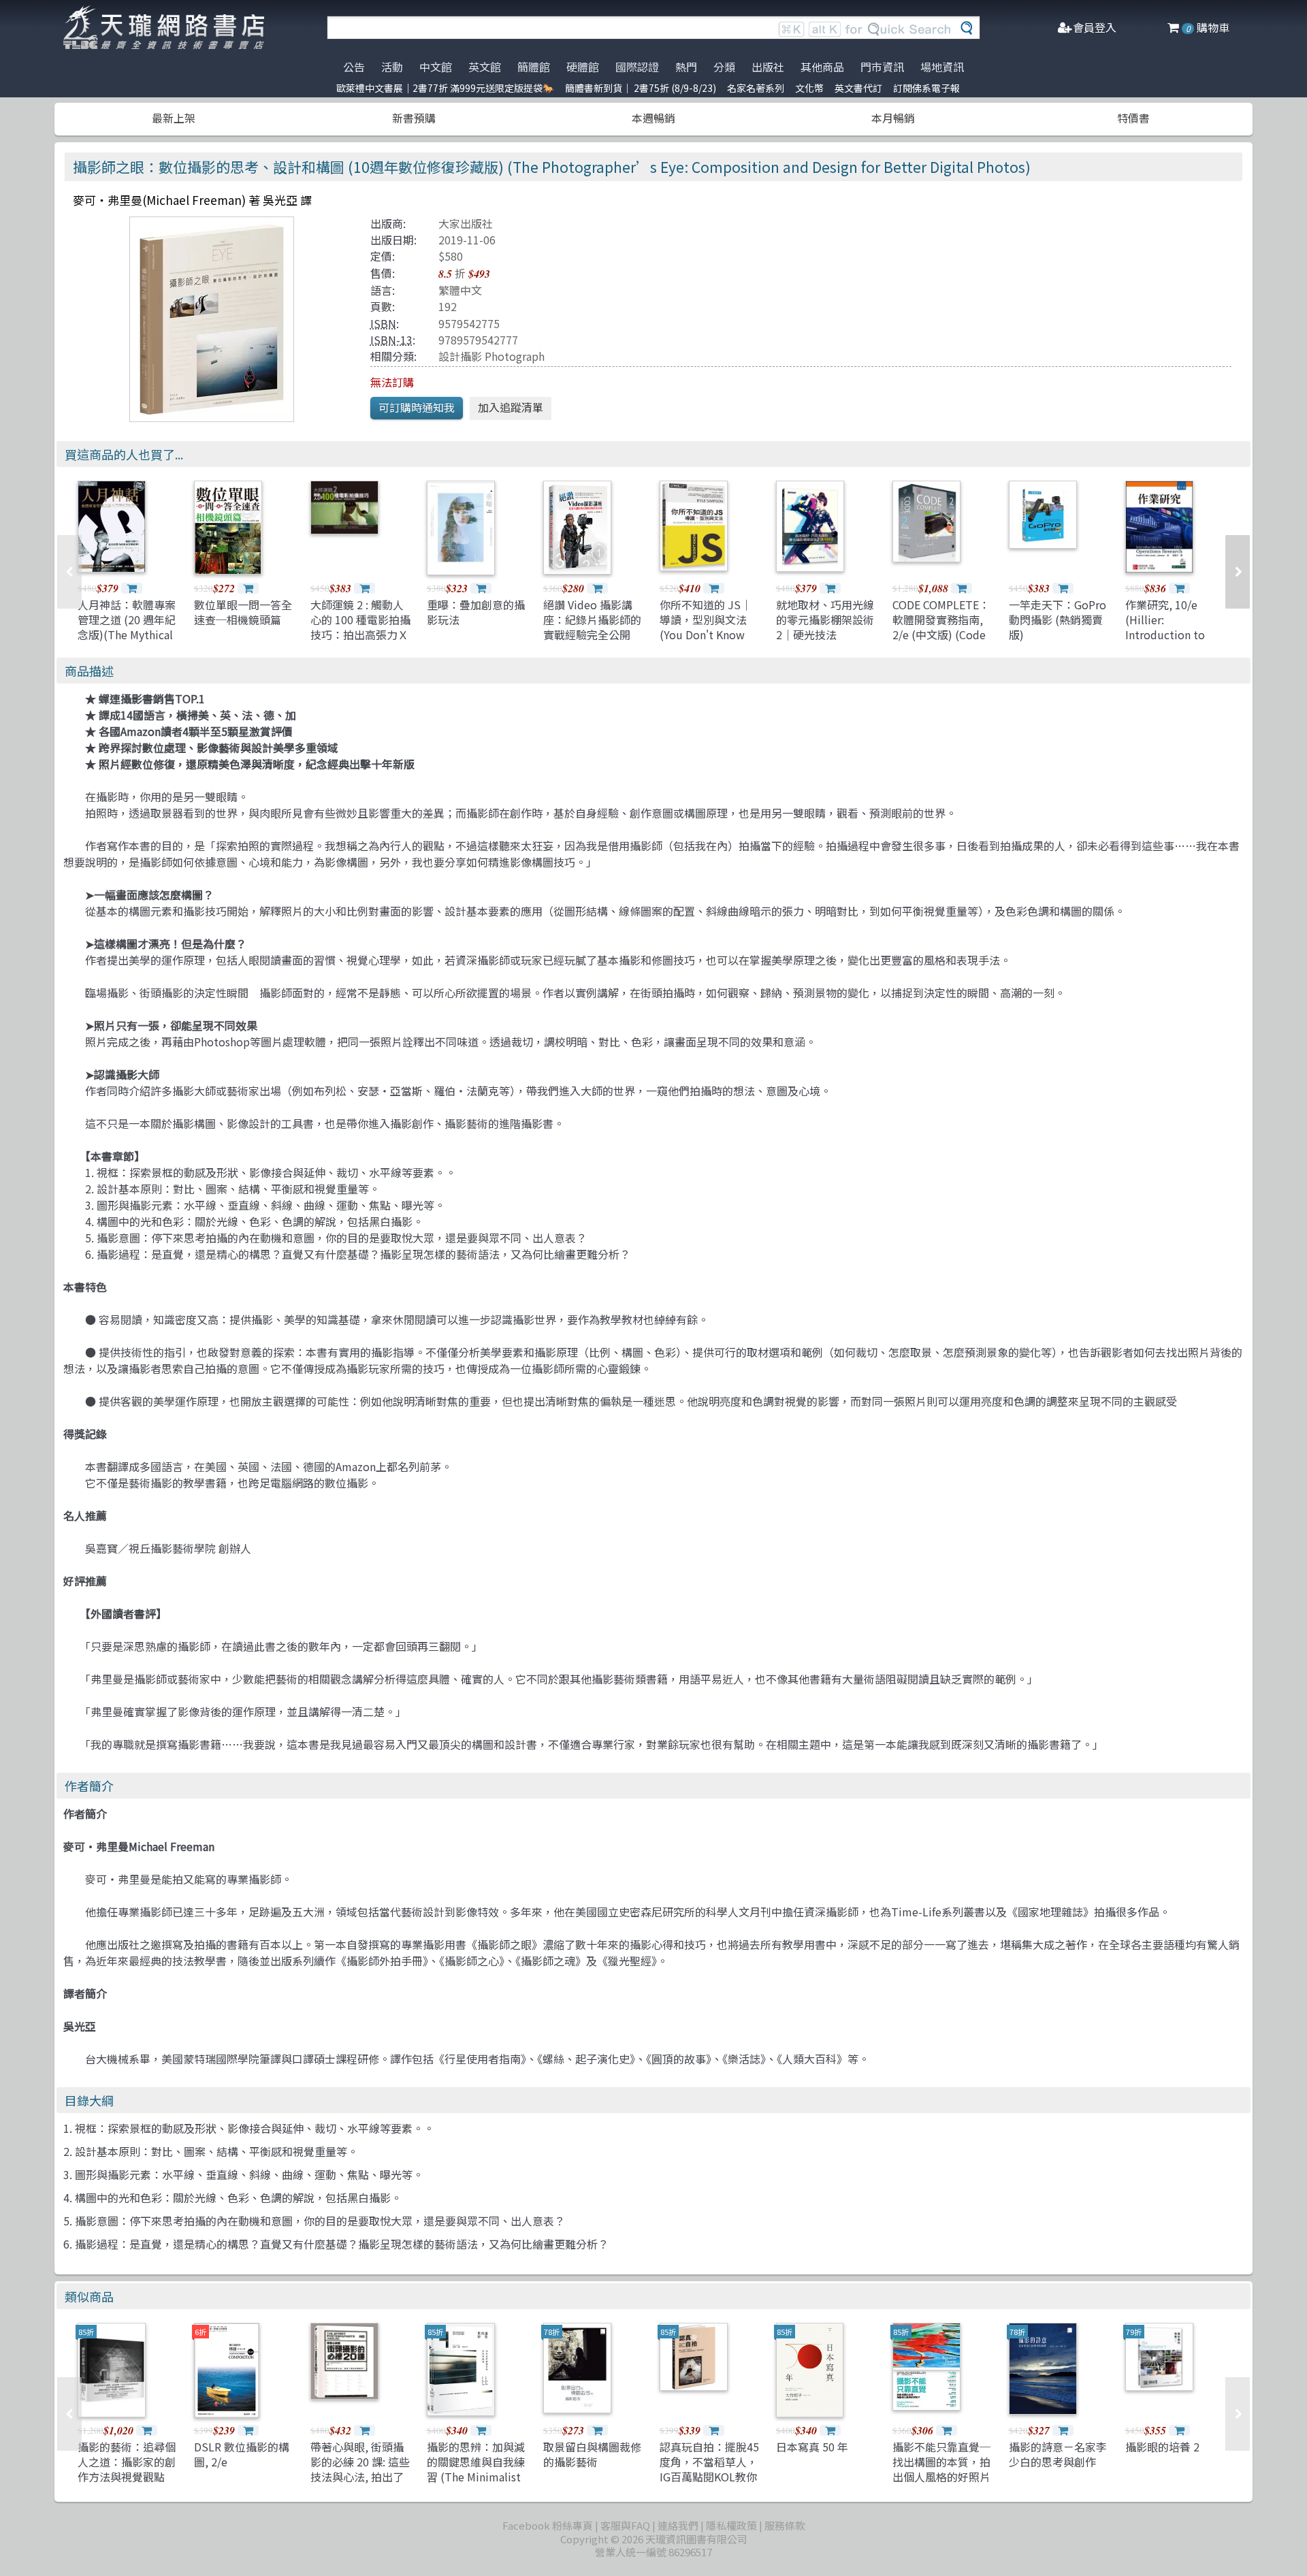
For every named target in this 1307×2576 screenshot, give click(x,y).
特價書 (1133, 118)
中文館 (436, 67)
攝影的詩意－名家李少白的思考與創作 (1058, 2454)
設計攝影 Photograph (491, 356)
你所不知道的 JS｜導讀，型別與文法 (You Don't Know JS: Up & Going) (706, 627)
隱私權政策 (731, 2525)
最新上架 (174, 118)
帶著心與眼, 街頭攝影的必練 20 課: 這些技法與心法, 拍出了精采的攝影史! (360, 2469)
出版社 (768, 67)
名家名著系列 (756, 88)
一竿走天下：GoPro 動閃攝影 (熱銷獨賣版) (1058, 620)
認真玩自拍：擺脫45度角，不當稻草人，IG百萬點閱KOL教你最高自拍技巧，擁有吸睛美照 (709, 2477)
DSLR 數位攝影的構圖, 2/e (242, 2454)
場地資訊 (942, 67)
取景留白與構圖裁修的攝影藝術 (592, 2454)
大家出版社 (466, 223)
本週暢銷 (653, 118)
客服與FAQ (625, 2525)
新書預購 (414, 118)
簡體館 (534, 67)
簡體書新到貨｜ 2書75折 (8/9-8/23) (641, 88)
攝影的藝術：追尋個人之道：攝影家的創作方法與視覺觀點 (127, 2462)
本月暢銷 (893, 118)
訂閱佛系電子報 (926, 88)
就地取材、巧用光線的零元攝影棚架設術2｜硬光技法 (825, 620)
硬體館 (583, 67)
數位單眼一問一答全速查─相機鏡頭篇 (243, 612)
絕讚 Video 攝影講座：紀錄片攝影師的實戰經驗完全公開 (592, 620)
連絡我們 (678, 2525)
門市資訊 (882, 67)
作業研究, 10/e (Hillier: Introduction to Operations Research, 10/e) (1165, 635)
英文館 (485, 67)
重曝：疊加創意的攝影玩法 (476, 612)
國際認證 (637, 67)
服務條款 (785, 2525)
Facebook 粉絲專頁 (548, 2525)
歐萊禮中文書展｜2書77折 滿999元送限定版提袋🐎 (445, 88)
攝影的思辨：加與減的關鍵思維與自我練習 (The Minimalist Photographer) (476, 2469)
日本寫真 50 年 (812, 2447)
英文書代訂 (858, 88)
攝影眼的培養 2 (1162, 2447)
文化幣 (809, 88)
